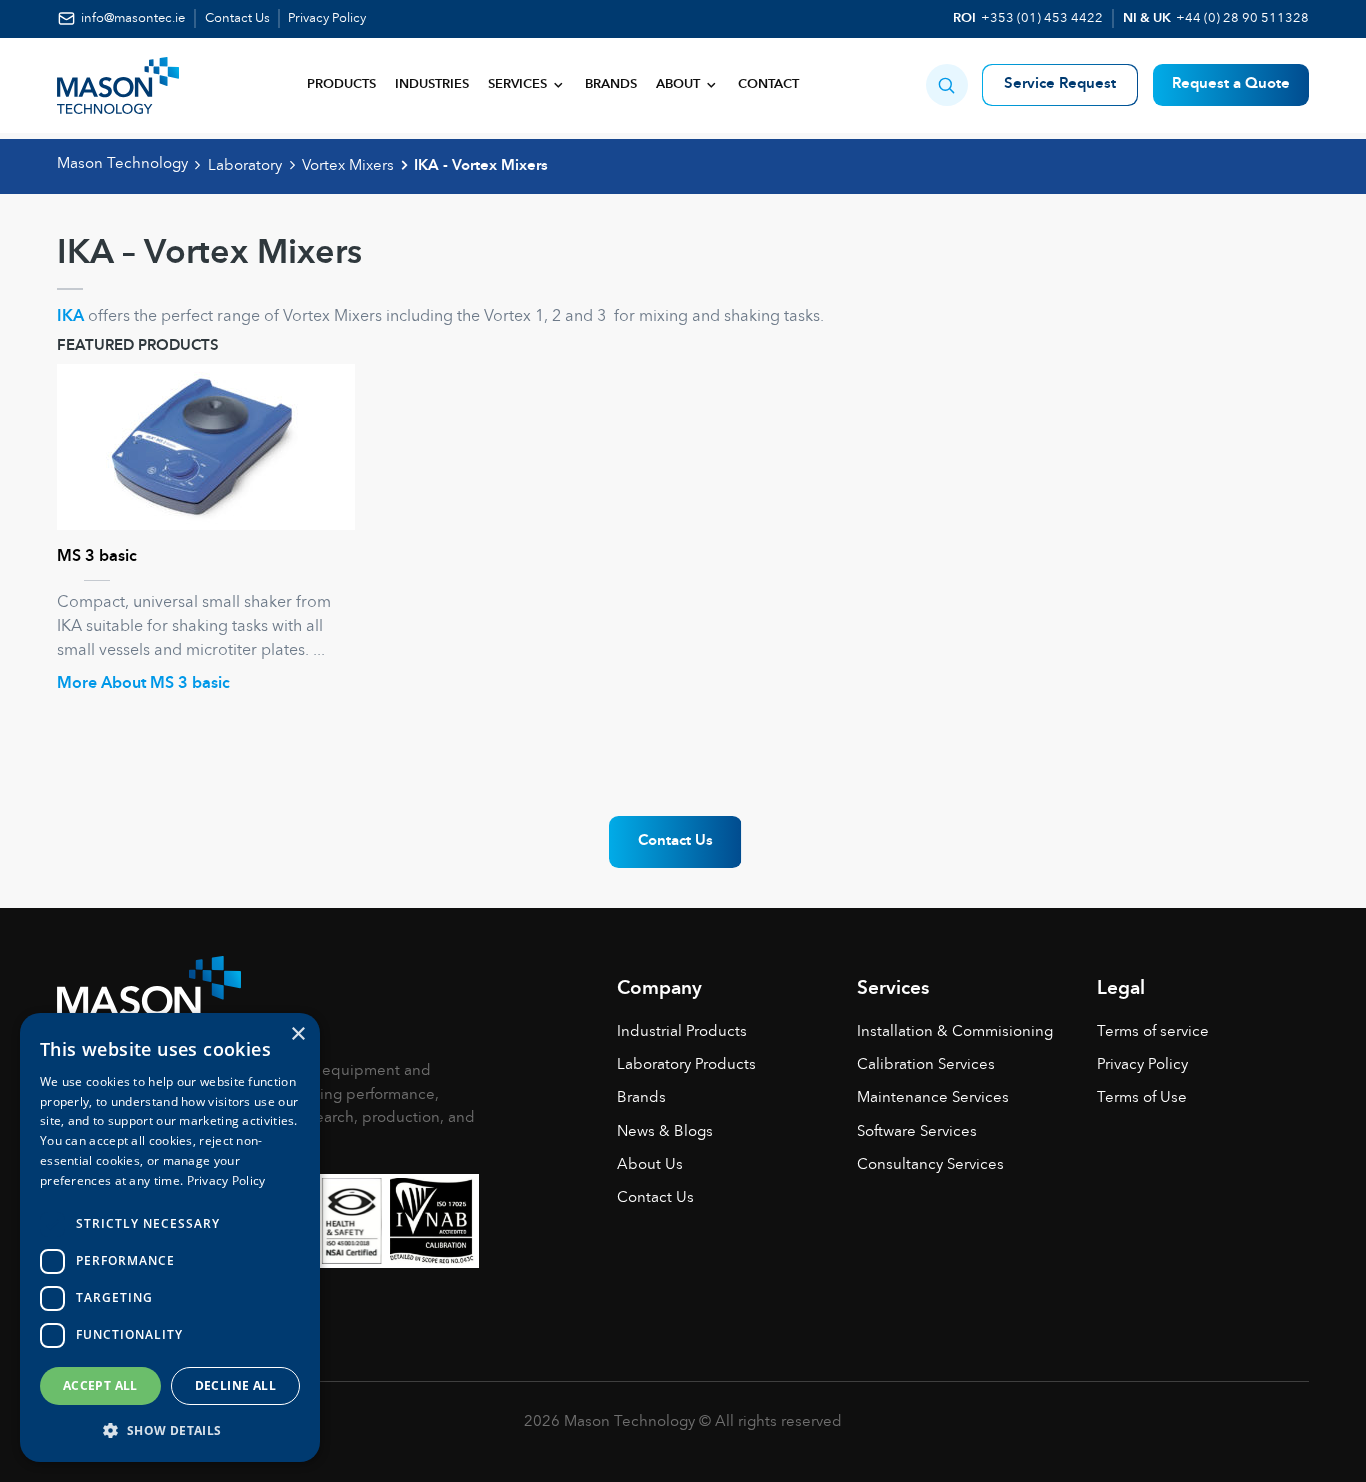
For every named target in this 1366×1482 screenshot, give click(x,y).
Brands (611, 84)
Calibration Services (926, 1065)
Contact (768, 84)
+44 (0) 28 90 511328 (1242, 18)
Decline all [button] (235, 1385)
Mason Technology (122, 164)
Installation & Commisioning (955, 1032)
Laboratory (245, 166)
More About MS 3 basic (143, 684)
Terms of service (1153, 1032)
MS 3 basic (97, 557)
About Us (650, 1165)
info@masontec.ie (133, 18)
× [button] (297, 1034)
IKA (70, 317)
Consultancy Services (930, 1165)
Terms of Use (1142, 1098)
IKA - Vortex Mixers (481, 166)
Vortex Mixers (348, 166)
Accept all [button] (100, 1385)
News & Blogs (665, 1132)
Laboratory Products (686, 1065)
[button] (947, 85)
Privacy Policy (327, 18)
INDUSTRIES (432, 84)
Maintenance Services (933, 1098)
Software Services (917, 1132)
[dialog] (170, 1237)
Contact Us (237, 18)
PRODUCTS (341, 84)
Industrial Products (682, 1032)
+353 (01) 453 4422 (1042, 18)
